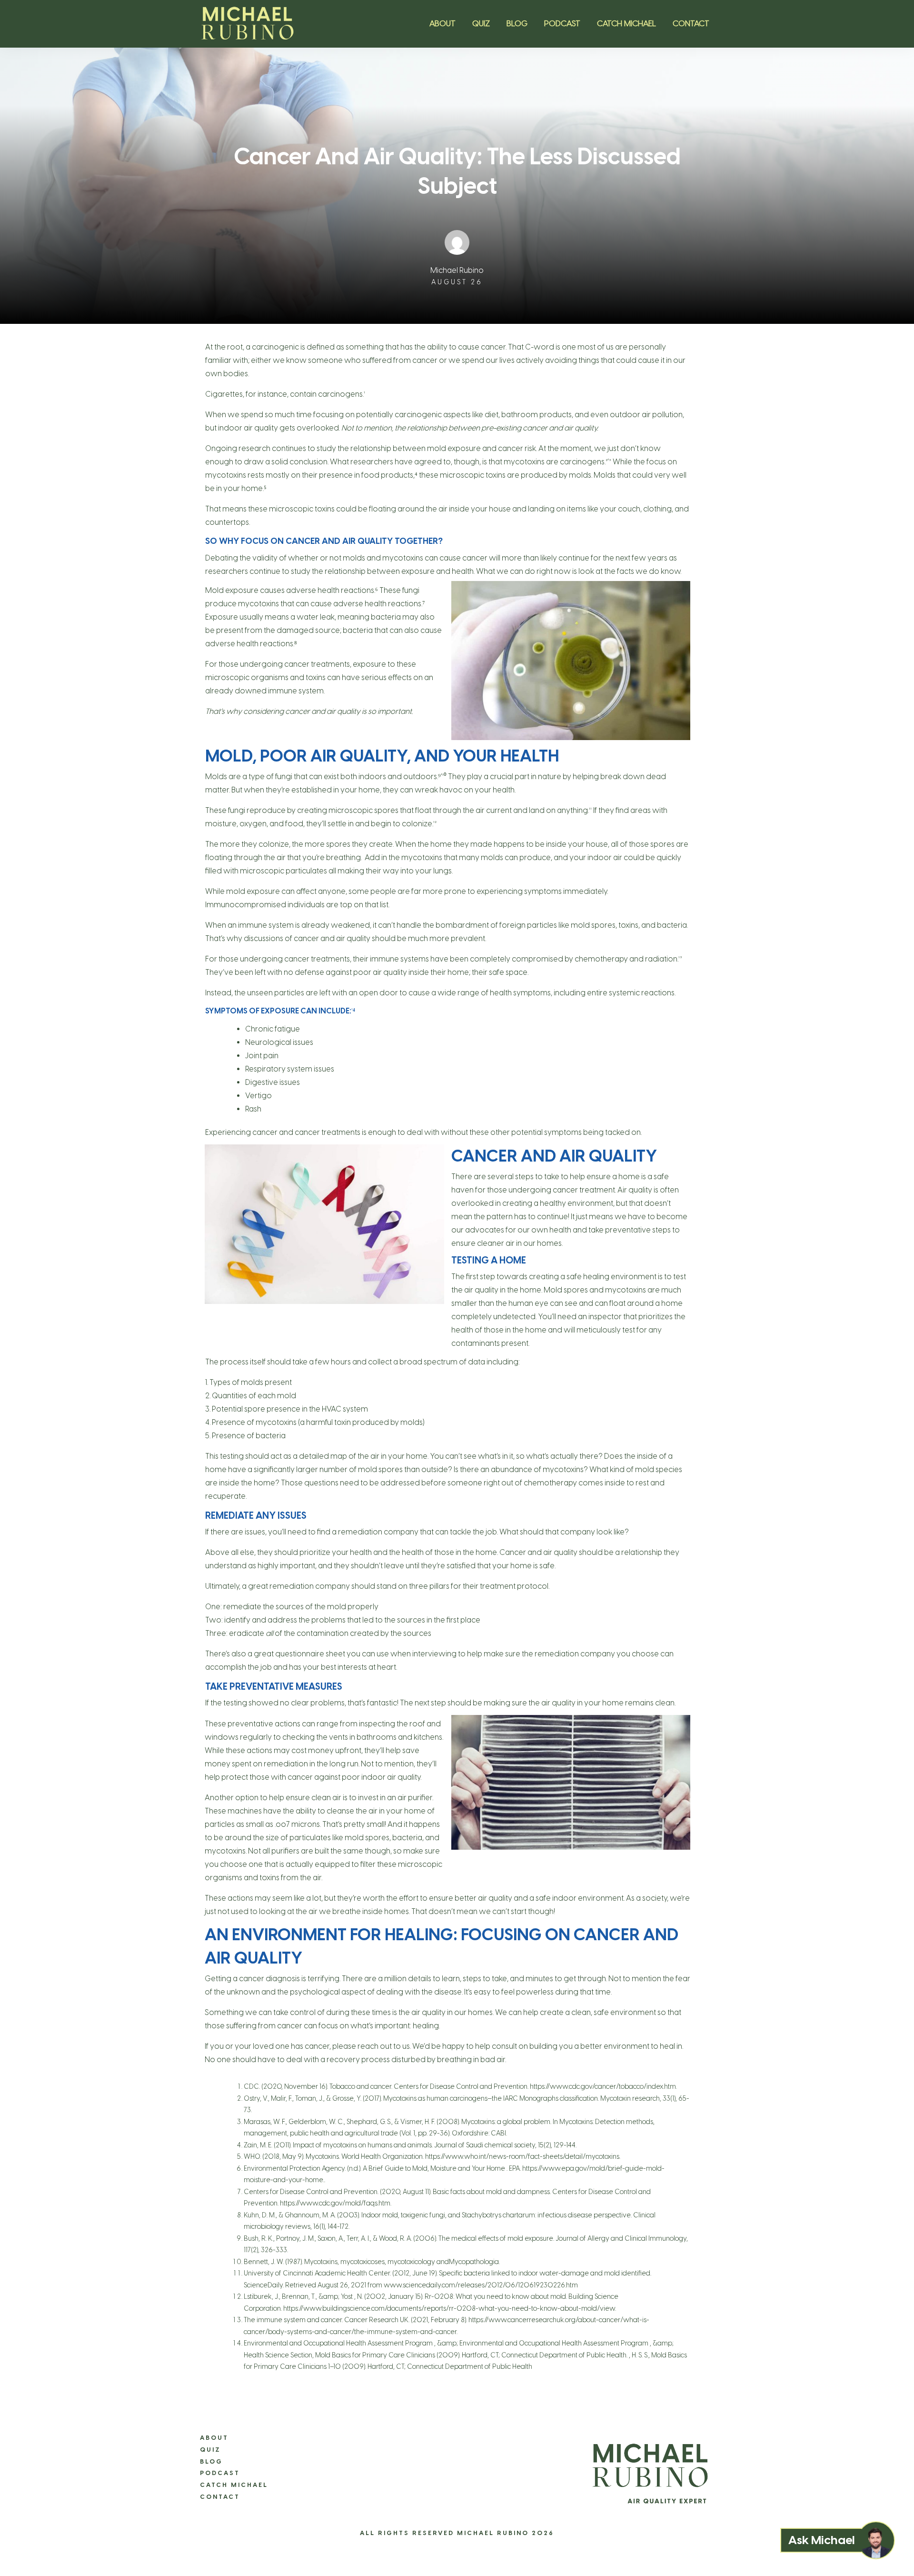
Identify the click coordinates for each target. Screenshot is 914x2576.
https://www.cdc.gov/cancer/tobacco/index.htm (603, 2087)
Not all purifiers (274, 1851)
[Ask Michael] (876, 2540)
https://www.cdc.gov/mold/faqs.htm (335, 2203)
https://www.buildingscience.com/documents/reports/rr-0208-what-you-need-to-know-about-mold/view (449, 2309)
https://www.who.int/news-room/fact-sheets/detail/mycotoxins (522, 2157)
